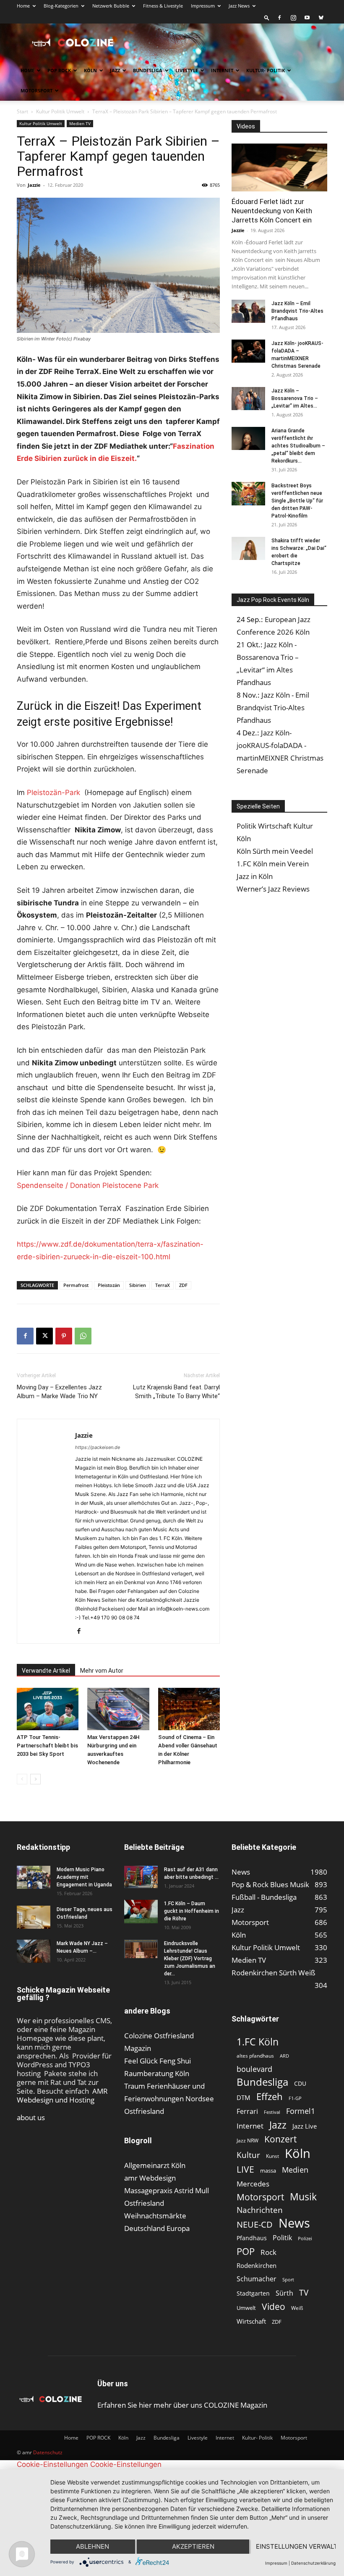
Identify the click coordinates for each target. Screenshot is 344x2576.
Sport (288, 2279)
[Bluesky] (321, 18)
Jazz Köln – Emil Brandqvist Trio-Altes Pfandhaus (297, 311)
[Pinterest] (64, 1336)
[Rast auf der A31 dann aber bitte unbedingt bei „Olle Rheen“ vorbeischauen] (141, 1877)
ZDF (183, 1285)
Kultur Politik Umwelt (60, 111)
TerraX (163, 1285)
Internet (222, 70)
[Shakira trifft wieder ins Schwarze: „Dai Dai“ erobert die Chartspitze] (248, 548)
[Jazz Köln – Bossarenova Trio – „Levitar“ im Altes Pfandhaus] (248, 399)
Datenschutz (48, 2452)
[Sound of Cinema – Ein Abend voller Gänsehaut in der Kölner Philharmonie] (189, 1709)
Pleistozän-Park (53, 792)
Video (274, 2306)
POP (246, 2251)
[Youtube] (307, 18)
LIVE (245, 2169)
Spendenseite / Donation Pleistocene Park (88, 1185)
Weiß (297, 2308)
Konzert (280, 2139)
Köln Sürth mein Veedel (275, 851)
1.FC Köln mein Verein (273, 864)
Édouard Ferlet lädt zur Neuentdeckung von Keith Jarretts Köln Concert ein (272, 211)
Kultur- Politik (266, 70)
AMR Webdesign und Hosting (62, 2095)
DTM (244, 2097)
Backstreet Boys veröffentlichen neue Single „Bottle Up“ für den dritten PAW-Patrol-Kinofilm (297, 501)
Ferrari (247, 2112)
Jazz (115, 70)
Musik (303, 2197)
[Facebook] (279, 18)
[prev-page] (22, 1779)
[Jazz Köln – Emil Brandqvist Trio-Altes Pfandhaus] (248, 311)
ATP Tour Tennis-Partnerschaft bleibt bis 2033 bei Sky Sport (47, 1746)
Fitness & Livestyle (163, 6)
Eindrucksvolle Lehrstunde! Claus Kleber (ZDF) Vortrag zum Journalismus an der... (190, 1959)
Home (23, 6)
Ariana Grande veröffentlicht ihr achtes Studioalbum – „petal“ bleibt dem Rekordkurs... (298, 446)
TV (304, 2292)
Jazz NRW (248, 2141)
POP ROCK (59, 70)
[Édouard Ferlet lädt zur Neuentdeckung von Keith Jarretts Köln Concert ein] (279, 167)
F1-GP (295, 2098)
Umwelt (246, 2308)
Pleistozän (109, 1285)
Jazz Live (305, 2126)
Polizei (305, 2238)
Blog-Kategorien (61, 6)
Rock (268, 2252)
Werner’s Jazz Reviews (273, 889)
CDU (300, 2083)
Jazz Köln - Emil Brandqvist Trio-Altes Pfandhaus (273, 707)
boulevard (254, 2069)
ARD (284, 2056)
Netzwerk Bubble (111, 6)
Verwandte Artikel (46, 1671)
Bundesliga (148, 70)
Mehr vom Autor (102, 1671)
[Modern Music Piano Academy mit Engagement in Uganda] (34, 1877)
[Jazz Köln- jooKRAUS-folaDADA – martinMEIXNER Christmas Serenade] (248, 351)
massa (268, 2171)
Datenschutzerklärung (313, 2563)
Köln (90, 70)
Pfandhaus (252, 2238)
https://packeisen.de (98, 1447)
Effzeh (270, 2096)
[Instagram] (293, 18)
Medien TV (80, 123)
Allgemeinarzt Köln (155, 2165)
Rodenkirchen (257, 2265)
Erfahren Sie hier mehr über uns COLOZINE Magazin (182, 2405)
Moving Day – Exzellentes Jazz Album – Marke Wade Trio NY (59, 1392)
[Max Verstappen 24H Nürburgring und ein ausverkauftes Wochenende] (118, 1709)
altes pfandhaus (255, 2056)
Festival (272, 2112)
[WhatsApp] (83, 1336)
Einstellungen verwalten (296, 2546)
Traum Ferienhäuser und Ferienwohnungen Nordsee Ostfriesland (169, 2099)
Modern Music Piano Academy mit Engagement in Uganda (84, 1877)
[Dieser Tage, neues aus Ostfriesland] (34, 1917)
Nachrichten (260, 2210)
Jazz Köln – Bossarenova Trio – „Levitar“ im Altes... (295, 398)
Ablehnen (93, 2546)
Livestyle (187, 70)
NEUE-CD (255, 2224)
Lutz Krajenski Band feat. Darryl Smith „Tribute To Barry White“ (176, 1392)
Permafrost (76, 1285)
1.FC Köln (258, 2042)
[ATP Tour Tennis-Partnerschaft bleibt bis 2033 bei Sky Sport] (48, 1709)
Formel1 (301, 2111)
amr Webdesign (150, 2178)
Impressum (203, 6)
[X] (44, 1336)
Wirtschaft (251, 2321)
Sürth (284, 2293)
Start (22, 111)
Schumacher (257, 2279)
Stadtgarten (253, 2293)
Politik (282, 2238)
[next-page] (35, 1779)
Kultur (248, 2155)
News (294, 2223)
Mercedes (253, 2184)
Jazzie (34, 185)
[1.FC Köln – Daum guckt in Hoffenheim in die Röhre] (141, 1912)
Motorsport (36, 90)
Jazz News (239, 6)
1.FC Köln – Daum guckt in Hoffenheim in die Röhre (192, 1911)
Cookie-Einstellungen (52, 2464)
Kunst (272, 2156)
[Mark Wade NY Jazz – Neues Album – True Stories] (34, 1951)
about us (31, 2117)
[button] (267, 17)
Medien (295, 2170)
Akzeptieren (193, 2546)
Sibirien (138, 1285)
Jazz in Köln (255, 876)
